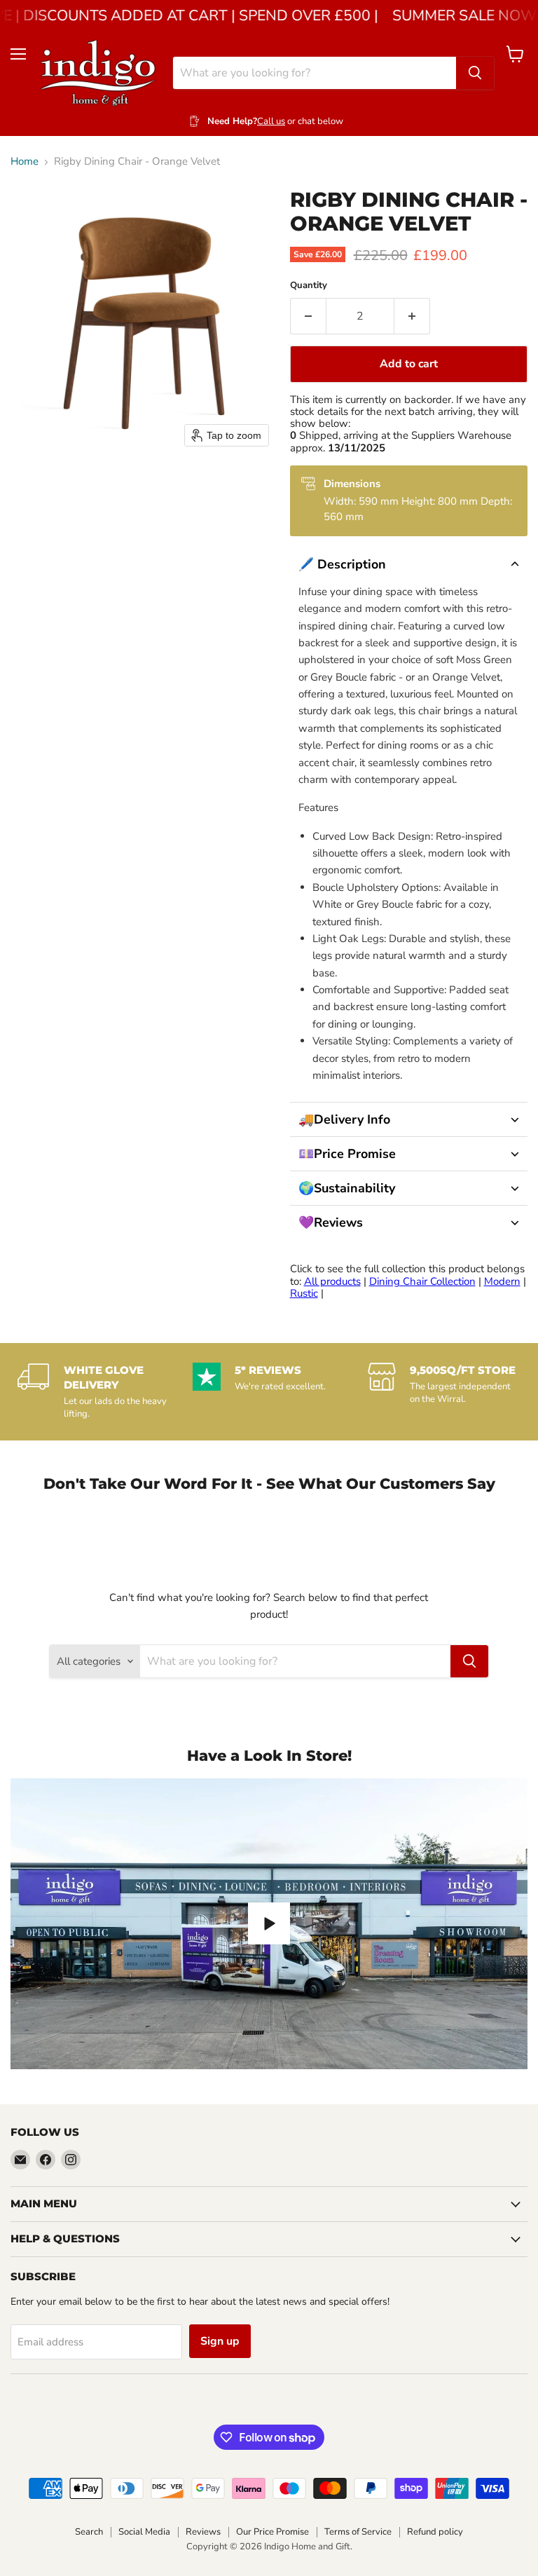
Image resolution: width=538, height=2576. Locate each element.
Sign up (220, 2341)
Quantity (309, 286)
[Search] (475, 73)
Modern (502, 1281)
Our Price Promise (273, 2532)
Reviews (203, 2532)
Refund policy (435, 2532)
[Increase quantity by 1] (412, 316)
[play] (269, 1923)
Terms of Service (358, 2532)
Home (25, 162)
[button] (409, 564)
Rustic (304, 1293)
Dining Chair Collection (422, 1281)
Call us (271, 121)
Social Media (144, 2532)
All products (332, 1281)
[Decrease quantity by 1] (308, 316)
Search (89, 2532)
